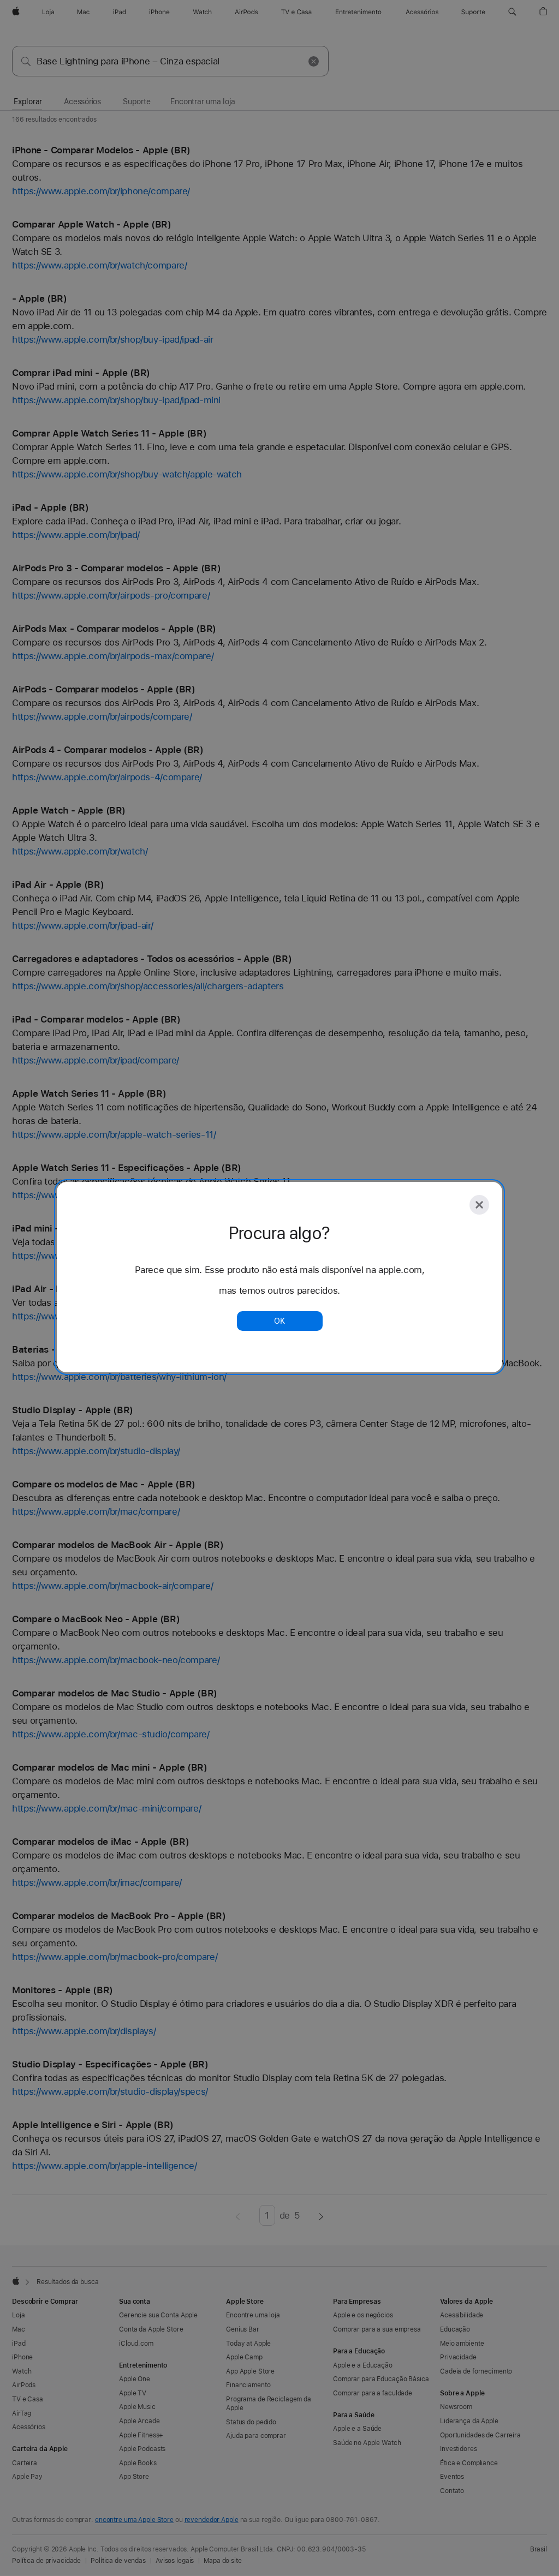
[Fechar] (479, 1205)
